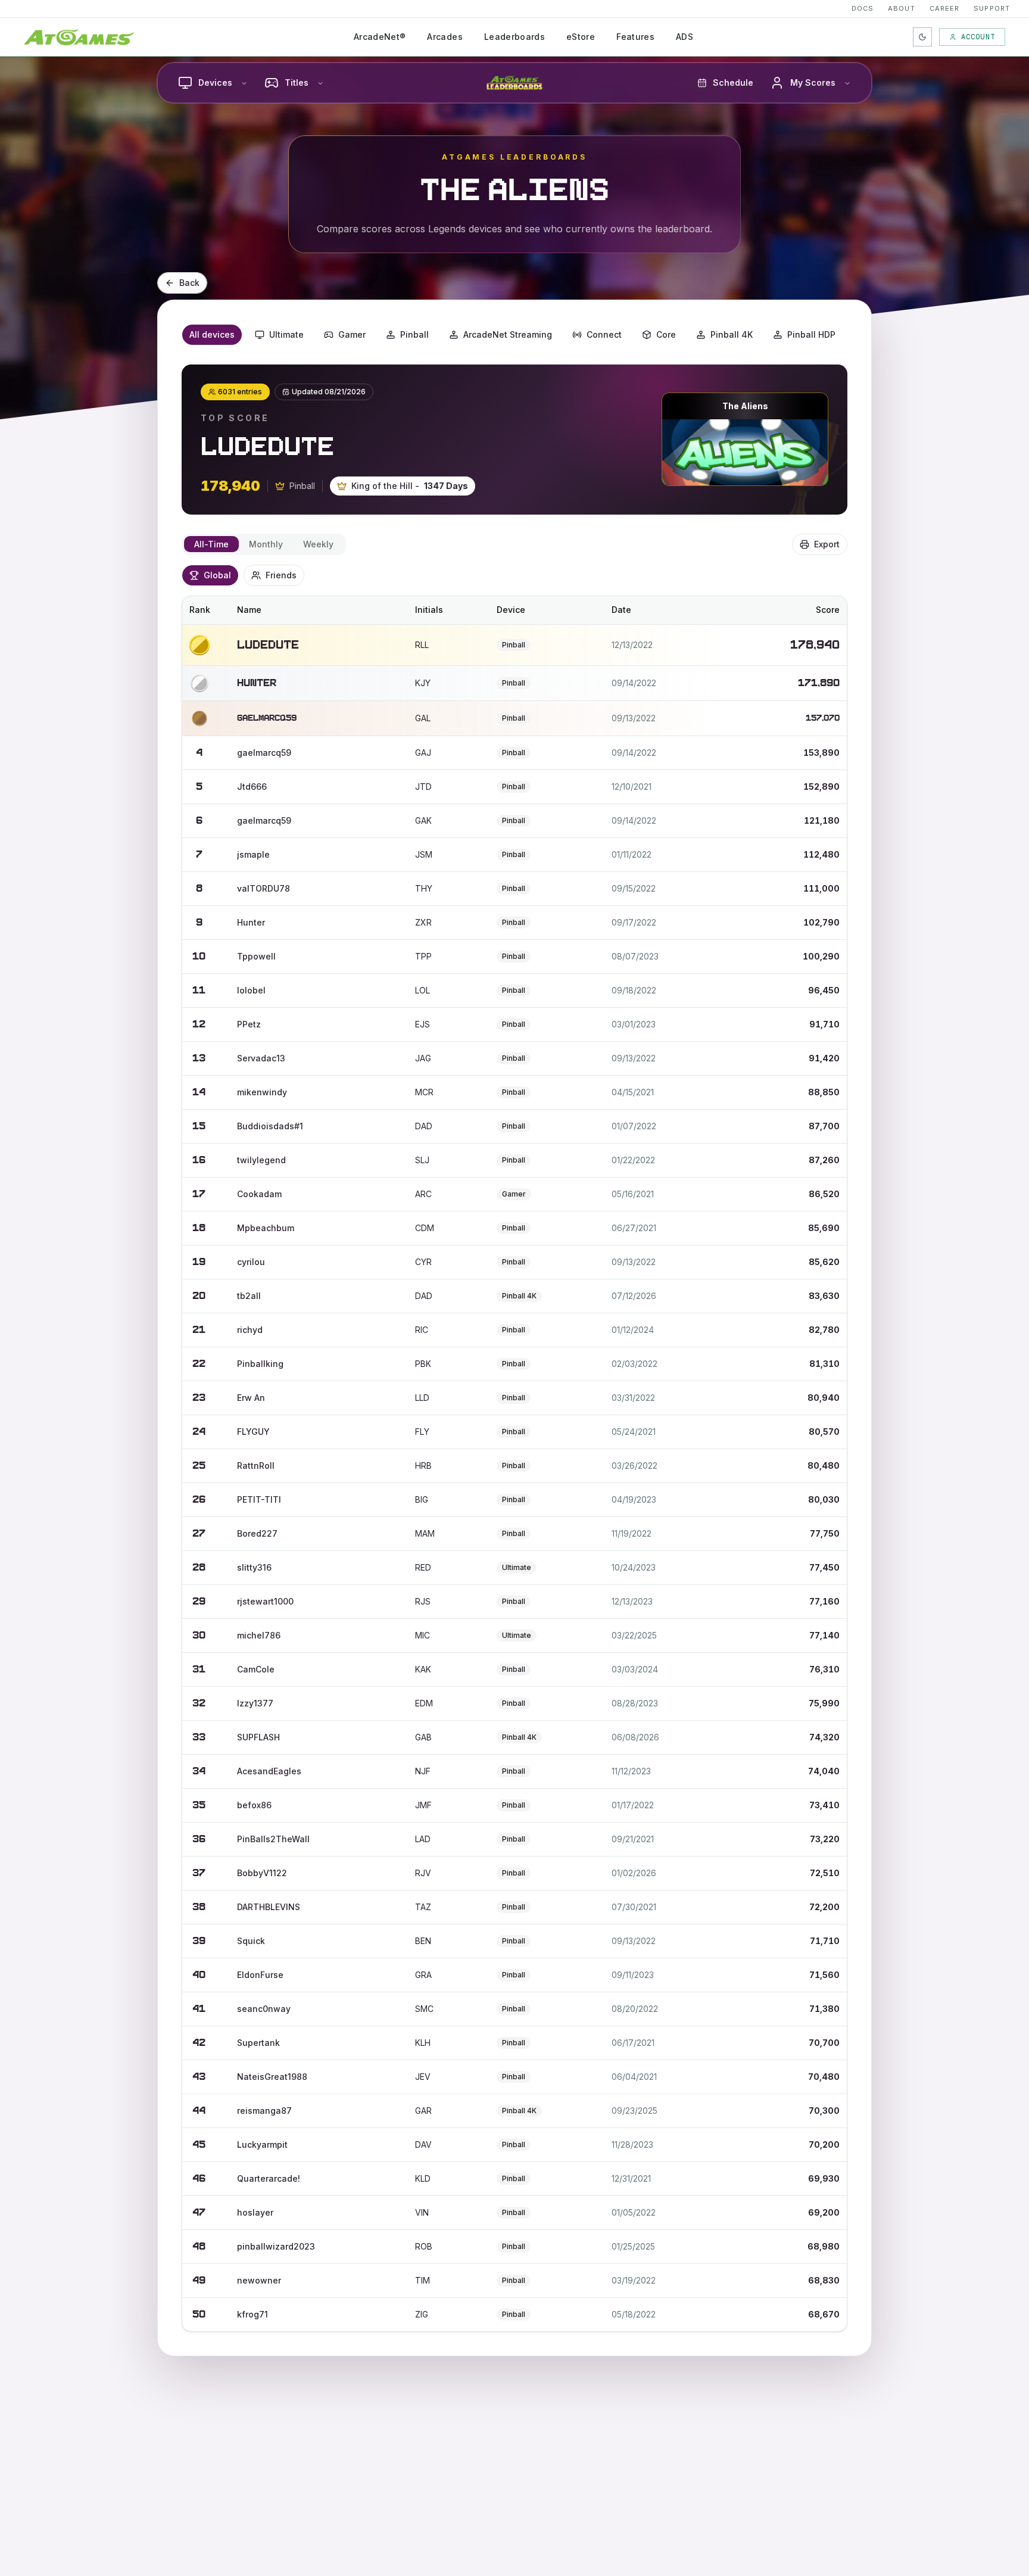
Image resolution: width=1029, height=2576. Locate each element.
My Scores (813, 82)
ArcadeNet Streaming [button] (508, 334)
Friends (281, 575)
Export (827, 544)
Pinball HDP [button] (811, 334)
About (902, 8)
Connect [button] (604, 334)
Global (217, 575)
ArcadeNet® (380, 37)
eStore (581, 37)
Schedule (733, 82)
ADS (685, 37)
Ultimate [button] (286, 334)
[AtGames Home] (79, 37)
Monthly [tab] (266, 544)
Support (992, 8)
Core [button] (666, 334)
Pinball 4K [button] (732, 334)
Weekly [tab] (318, 544)
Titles (297, 82)
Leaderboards (514, 37)
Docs (863, 8)
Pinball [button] (414, 334)
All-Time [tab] (211, 544)
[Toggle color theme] (922, 37)
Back (189, 283)
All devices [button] (212, 334)
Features (635, 37)
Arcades (445, 37)
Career (945, 8)
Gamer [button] (352, 334)
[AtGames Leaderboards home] (514, 83)
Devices (215, 82)
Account (978, 37)
